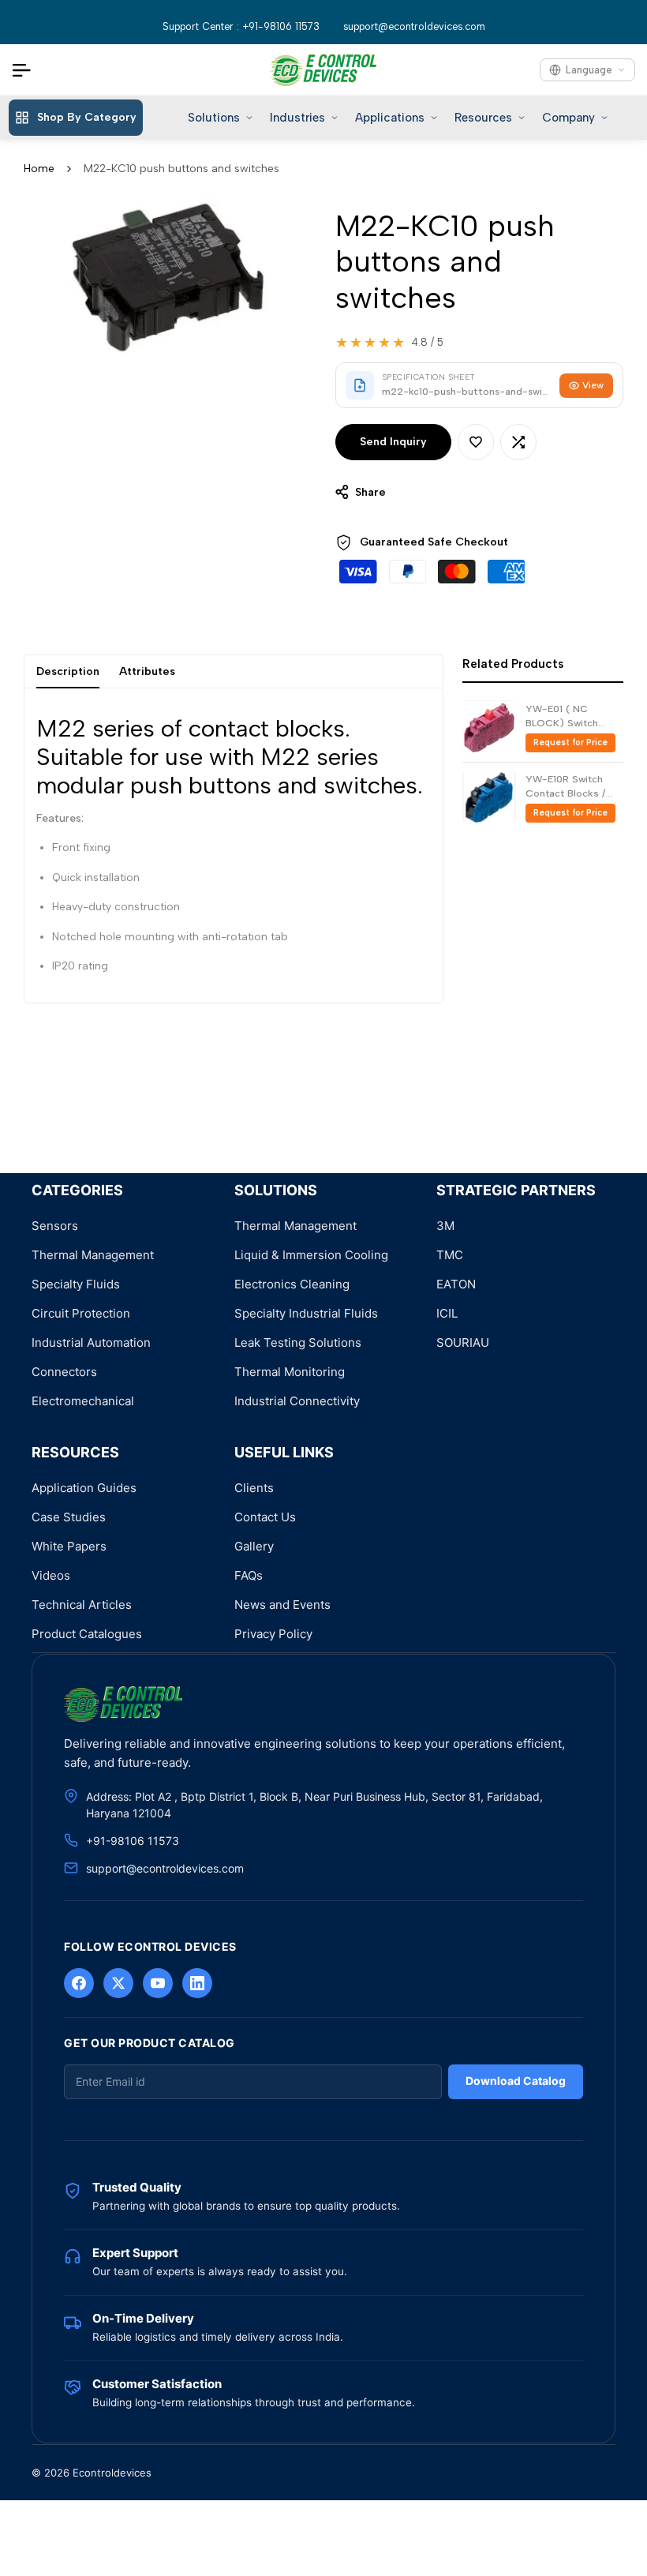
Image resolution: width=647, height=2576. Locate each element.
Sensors (55, 1226)
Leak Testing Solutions (298, 1342)
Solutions (214, 118)
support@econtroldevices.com (414, 26)
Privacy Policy (273, 1634)
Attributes (147, 671)
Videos (51, 1575)
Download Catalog (516, 2081)
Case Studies (69, 1517)
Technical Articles (82, 1605)
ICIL (447, 1313)
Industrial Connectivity (297, 1401)
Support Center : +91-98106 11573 (241, 26)
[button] (476, 442)
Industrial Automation (91, 1342)
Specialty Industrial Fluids (306, 1313)
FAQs (249, 1575)
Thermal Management (93, 1255)
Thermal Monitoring (290, 1372)
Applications (390, 118)
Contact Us (265, 1517)
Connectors (64, 1372)
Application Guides (84, 1488)
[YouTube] (158, 1983)
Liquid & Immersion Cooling (311, 1255)
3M (445, 1226)
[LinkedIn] (197, 1983)
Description (68, 671)
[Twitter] (118, 1983)
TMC (450, 1255)
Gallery (254, 1546)
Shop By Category (87, 117)
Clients (254, 1488)
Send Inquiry (393, 442)
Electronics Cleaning (292, 1284)
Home (39, 169)
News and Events (282, 1605)
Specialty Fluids (76, 1284)
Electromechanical (83, 1401)
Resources (483, 118)
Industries (297, 118)
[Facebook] (79, 1983)
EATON (456, 1284)
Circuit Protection (81, 1313)
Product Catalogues (87, 1634)
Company (568, 118)
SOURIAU (463, 1342)
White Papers (69, 1546)
